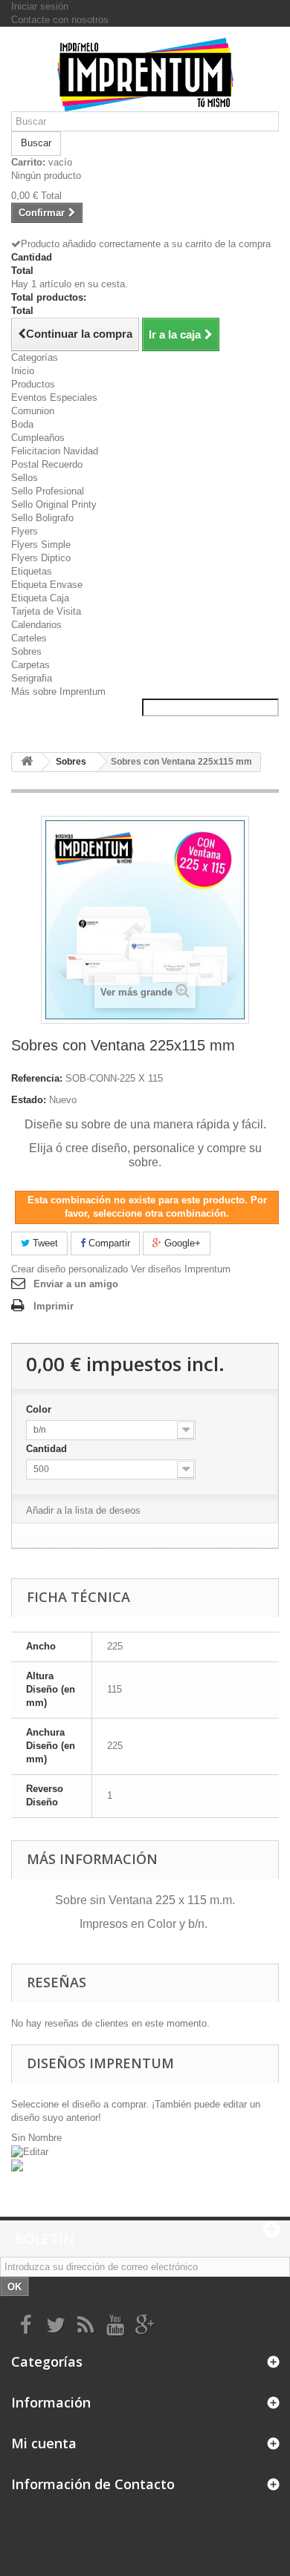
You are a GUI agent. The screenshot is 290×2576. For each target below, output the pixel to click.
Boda (22, 424)
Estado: (29, 1100)
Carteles (29, 638)
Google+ (181, 1243)
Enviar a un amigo (76, 1284)
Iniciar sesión (40, 6)
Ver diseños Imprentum (181, 1269)
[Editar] (31, 2151)
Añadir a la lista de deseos (83, 1510)
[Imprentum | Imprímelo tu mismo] (145, 75)
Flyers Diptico (41, 558)
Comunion (33, 411)
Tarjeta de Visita (46, 611)
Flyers (25, 531)
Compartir (108, 1243)
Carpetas (30, 665)
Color (40, 1409)
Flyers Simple (41, 545)
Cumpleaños (38, 438)
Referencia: (37, 1078)
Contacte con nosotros (60, 20)
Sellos (25, 478)
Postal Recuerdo (47, 464)
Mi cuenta (44, 2443)
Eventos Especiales (54, 398)
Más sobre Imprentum (58, 692)
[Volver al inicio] (27, 762)
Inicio (23, 371)
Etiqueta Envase (47, 585)
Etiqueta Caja (40, 598)
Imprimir (54, 1306)
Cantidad (48, 1449)
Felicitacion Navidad (55, 451)
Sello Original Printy (54, 504)
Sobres (26, 651)
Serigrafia (32, 678)
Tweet (44, 1243)
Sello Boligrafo (42, 518)
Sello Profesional (48, 491)
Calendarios (36, 625)
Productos (33, 384)
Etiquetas (32, 571)
